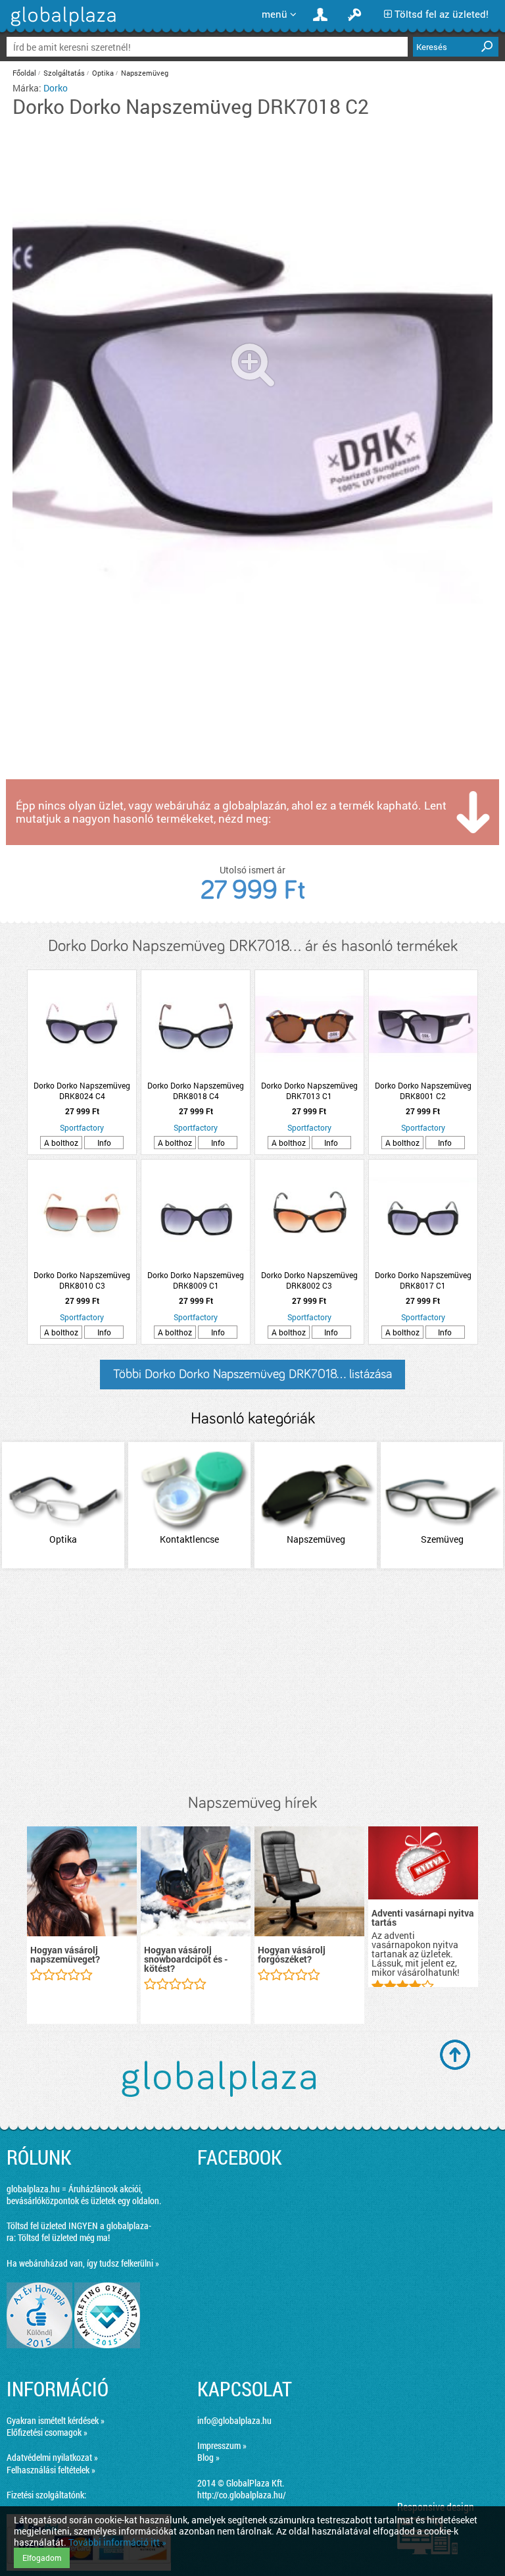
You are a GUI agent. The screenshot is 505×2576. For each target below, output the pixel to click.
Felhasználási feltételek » (51, 2470)
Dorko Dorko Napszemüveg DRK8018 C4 (196, 1091)
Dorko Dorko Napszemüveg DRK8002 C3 (309, 1280)
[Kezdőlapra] (61, 26)
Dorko (56, 88)
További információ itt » (117, 2542)
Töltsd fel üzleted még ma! (64, 2237)
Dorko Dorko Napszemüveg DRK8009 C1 (196, 1280)
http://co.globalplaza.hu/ (242, 2495)
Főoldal (24, 73)
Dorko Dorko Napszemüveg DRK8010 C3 (82, 1280)
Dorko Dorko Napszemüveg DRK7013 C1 (309, 1091)
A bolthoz (61, 1143)
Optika (103, 73)
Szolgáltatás (64, 73)
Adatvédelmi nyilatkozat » (52, 2457)
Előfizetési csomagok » (47, 2432)
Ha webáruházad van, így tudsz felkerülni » (83, 2263)
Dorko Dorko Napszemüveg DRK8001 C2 (423, 1091)
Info (104, 1143)
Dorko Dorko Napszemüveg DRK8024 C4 (82, 1091)
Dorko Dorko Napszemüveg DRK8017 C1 (423, 1280)
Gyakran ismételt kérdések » (56, 2420)
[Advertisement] (252, 1682)
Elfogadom (42, 2558)
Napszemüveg (145, 73)
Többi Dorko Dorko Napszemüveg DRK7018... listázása (252, 1374)
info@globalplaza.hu (234, 2420)
